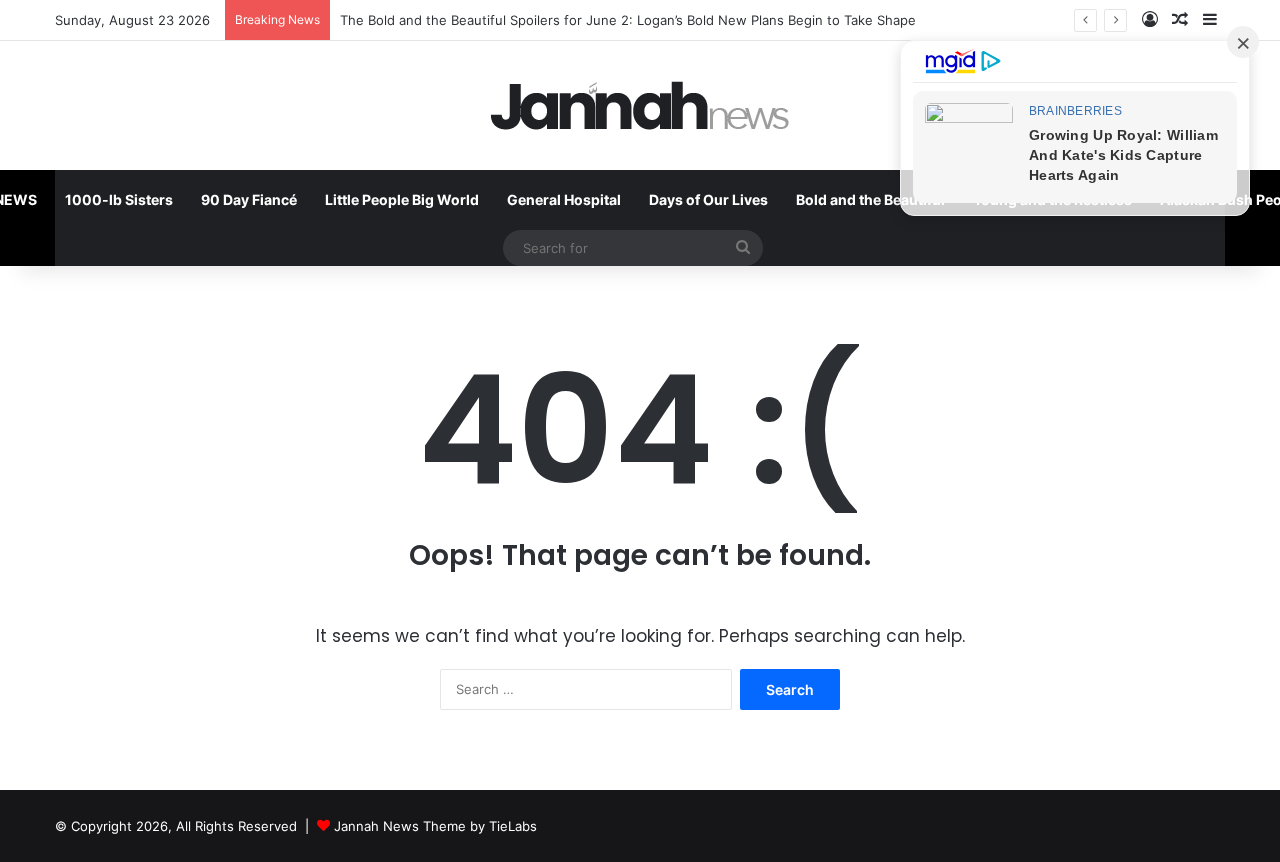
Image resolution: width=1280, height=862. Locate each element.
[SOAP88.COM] (640, 105)
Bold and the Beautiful (870, 199)
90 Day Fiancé (249, 199)
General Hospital (564, 199)
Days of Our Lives (708, 199)
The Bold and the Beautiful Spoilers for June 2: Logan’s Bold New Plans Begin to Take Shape (628, 20)
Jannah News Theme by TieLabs (435, 826)
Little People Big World (402, 199)
